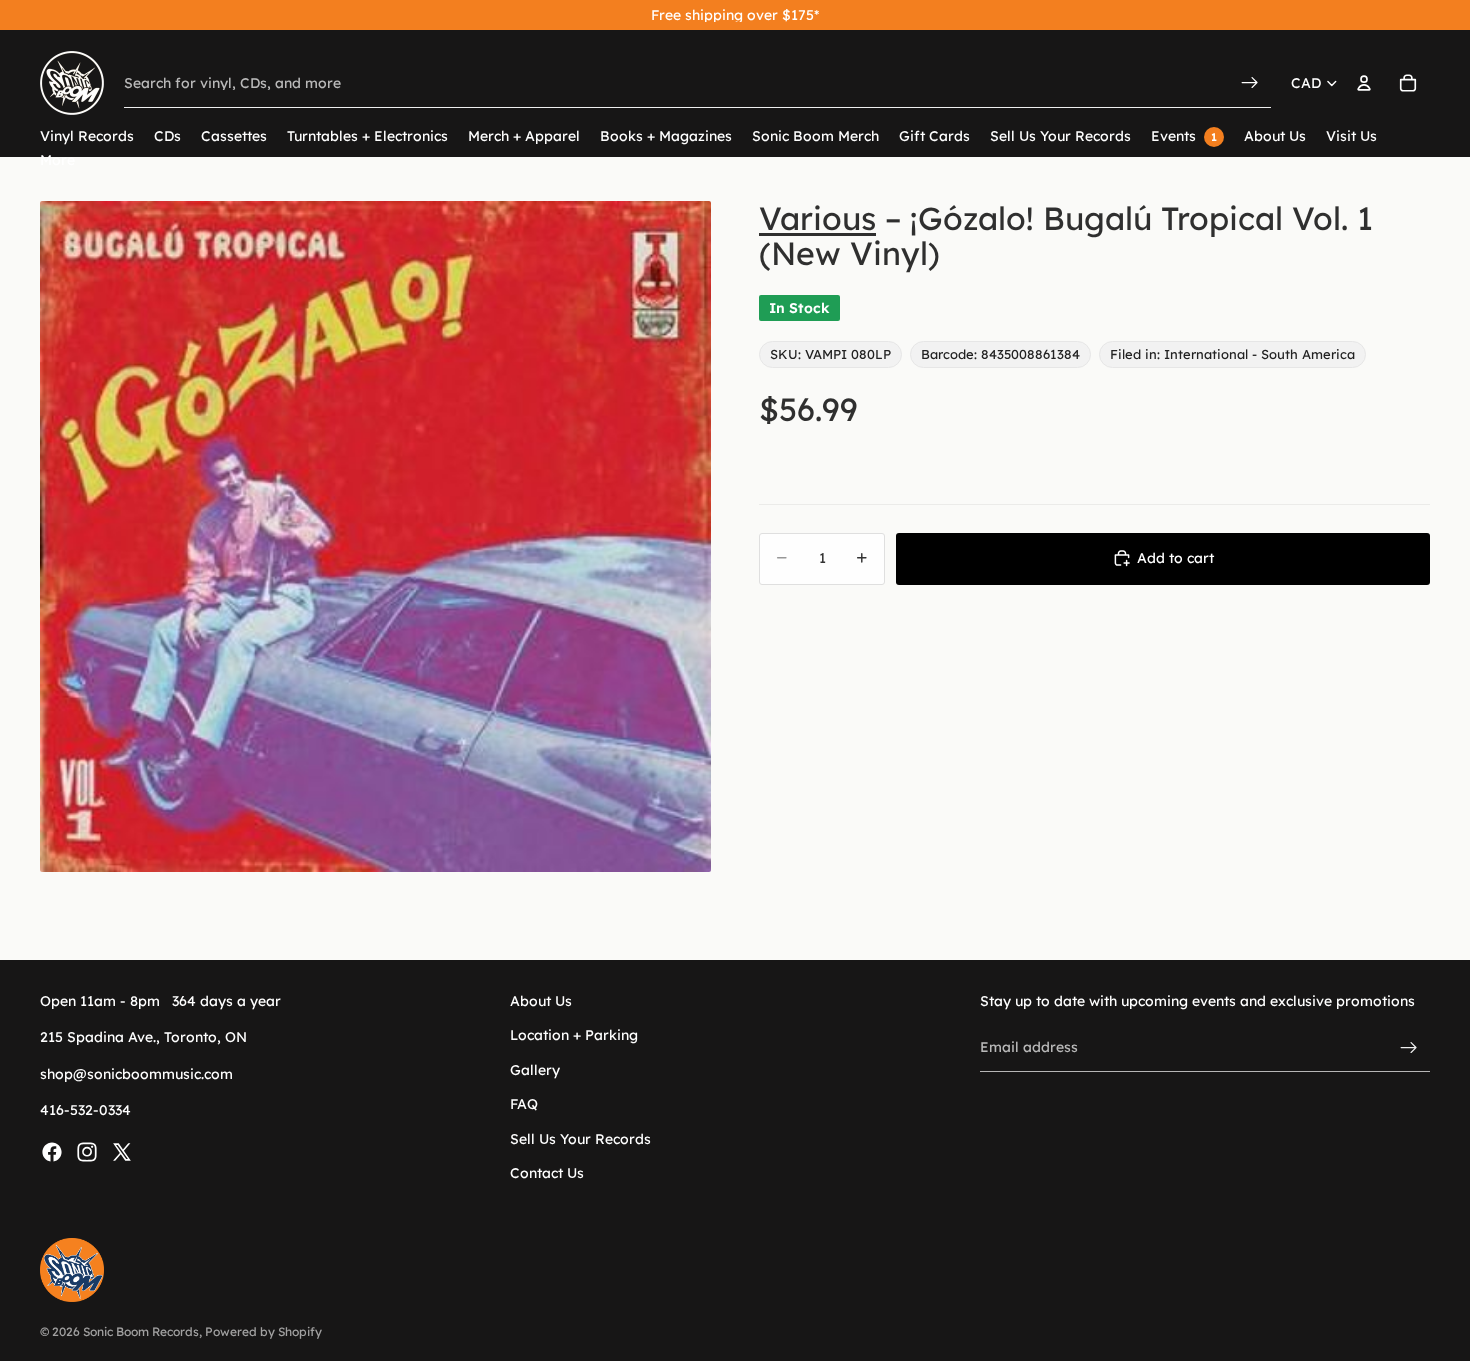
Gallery (535, 1069)
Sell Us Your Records (580, 1138)
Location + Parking (574, 1035)
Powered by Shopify (263, 1331)
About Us (541, 1001)
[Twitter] (122, 1151)
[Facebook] (52, 1151)
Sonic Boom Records (141, 1331)
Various (817, 218)
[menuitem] (57, 160)
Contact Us (547, 1173)
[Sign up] (1409, 1047)
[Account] (1364, 83)
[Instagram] (87, 1151)
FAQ (524, 1104)
